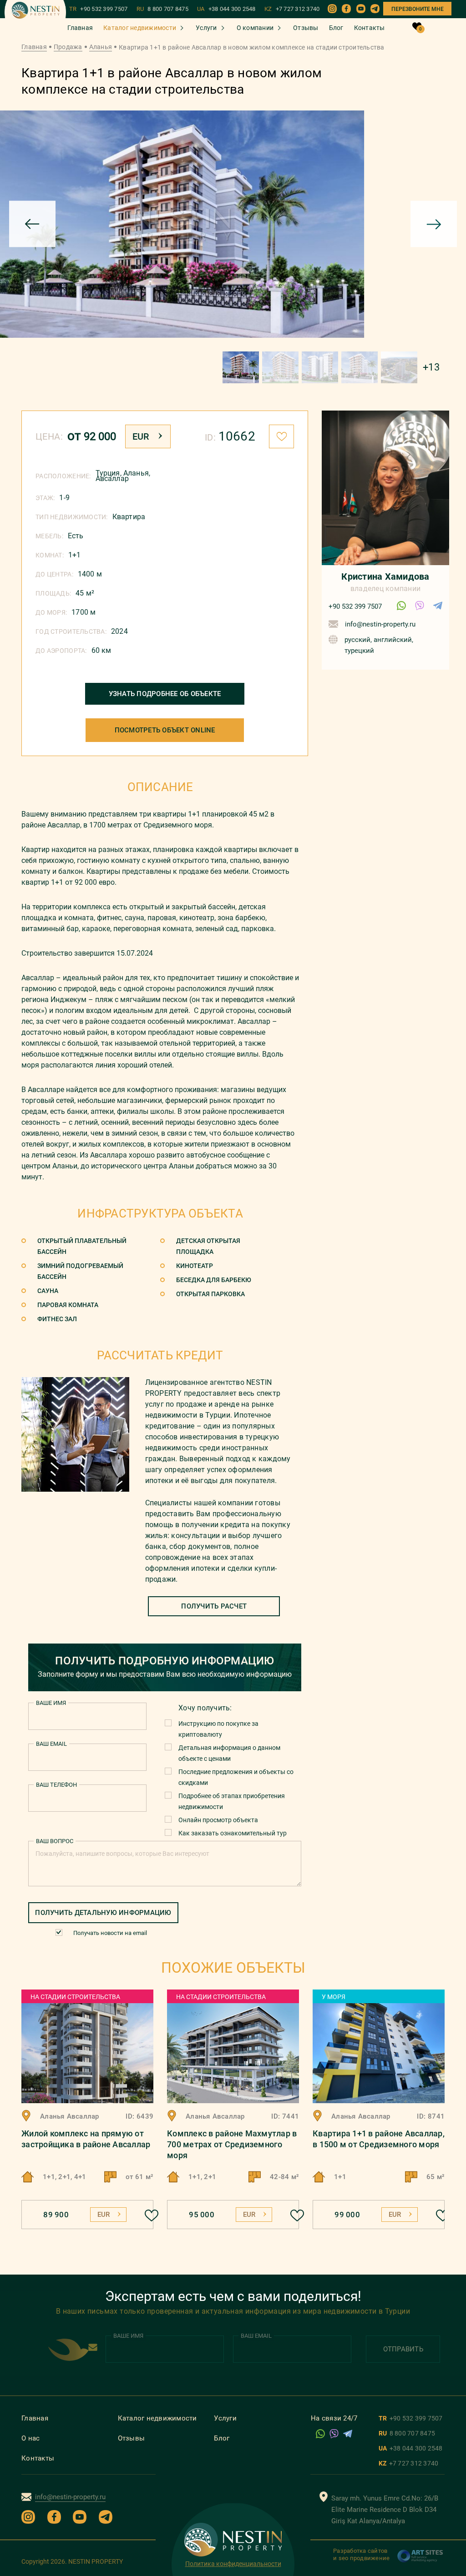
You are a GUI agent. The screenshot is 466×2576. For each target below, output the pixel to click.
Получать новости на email (110, 1933)
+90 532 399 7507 (355, 606)
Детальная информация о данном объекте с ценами (229, 1753)
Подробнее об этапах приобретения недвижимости (232, 1801)
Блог (336, 28)
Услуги (206, 28)
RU (162, 9)
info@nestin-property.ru (380, 624)
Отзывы (306, 28)
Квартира (129, 517)
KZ (292, 9)
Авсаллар (112, 479)
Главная (80, 28)
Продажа (68, 47)
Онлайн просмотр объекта (218, 1820)
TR (99, 9)
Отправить (403, 2349)
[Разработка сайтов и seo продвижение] (420, 2561)
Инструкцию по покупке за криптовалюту (218, 1729)
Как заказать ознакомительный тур (233, 1833)
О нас (30, 2438)
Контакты (370, 28)
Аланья (101, 47)
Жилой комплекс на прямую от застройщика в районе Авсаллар (86, 2139)
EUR (141, 436)
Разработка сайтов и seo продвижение (361, 2554)
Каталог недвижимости (140, 28)
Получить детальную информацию (103, 1913)
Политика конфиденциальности (233, 2564)
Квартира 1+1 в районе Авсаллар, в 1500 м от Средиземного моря (379, 2139)
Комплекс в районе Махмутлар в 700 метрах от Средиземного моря (232, 2144)
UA (226, 9)
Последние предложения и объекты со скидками (236, 1777)
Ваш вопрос (55, 1841)
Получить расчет (214, 1606)
